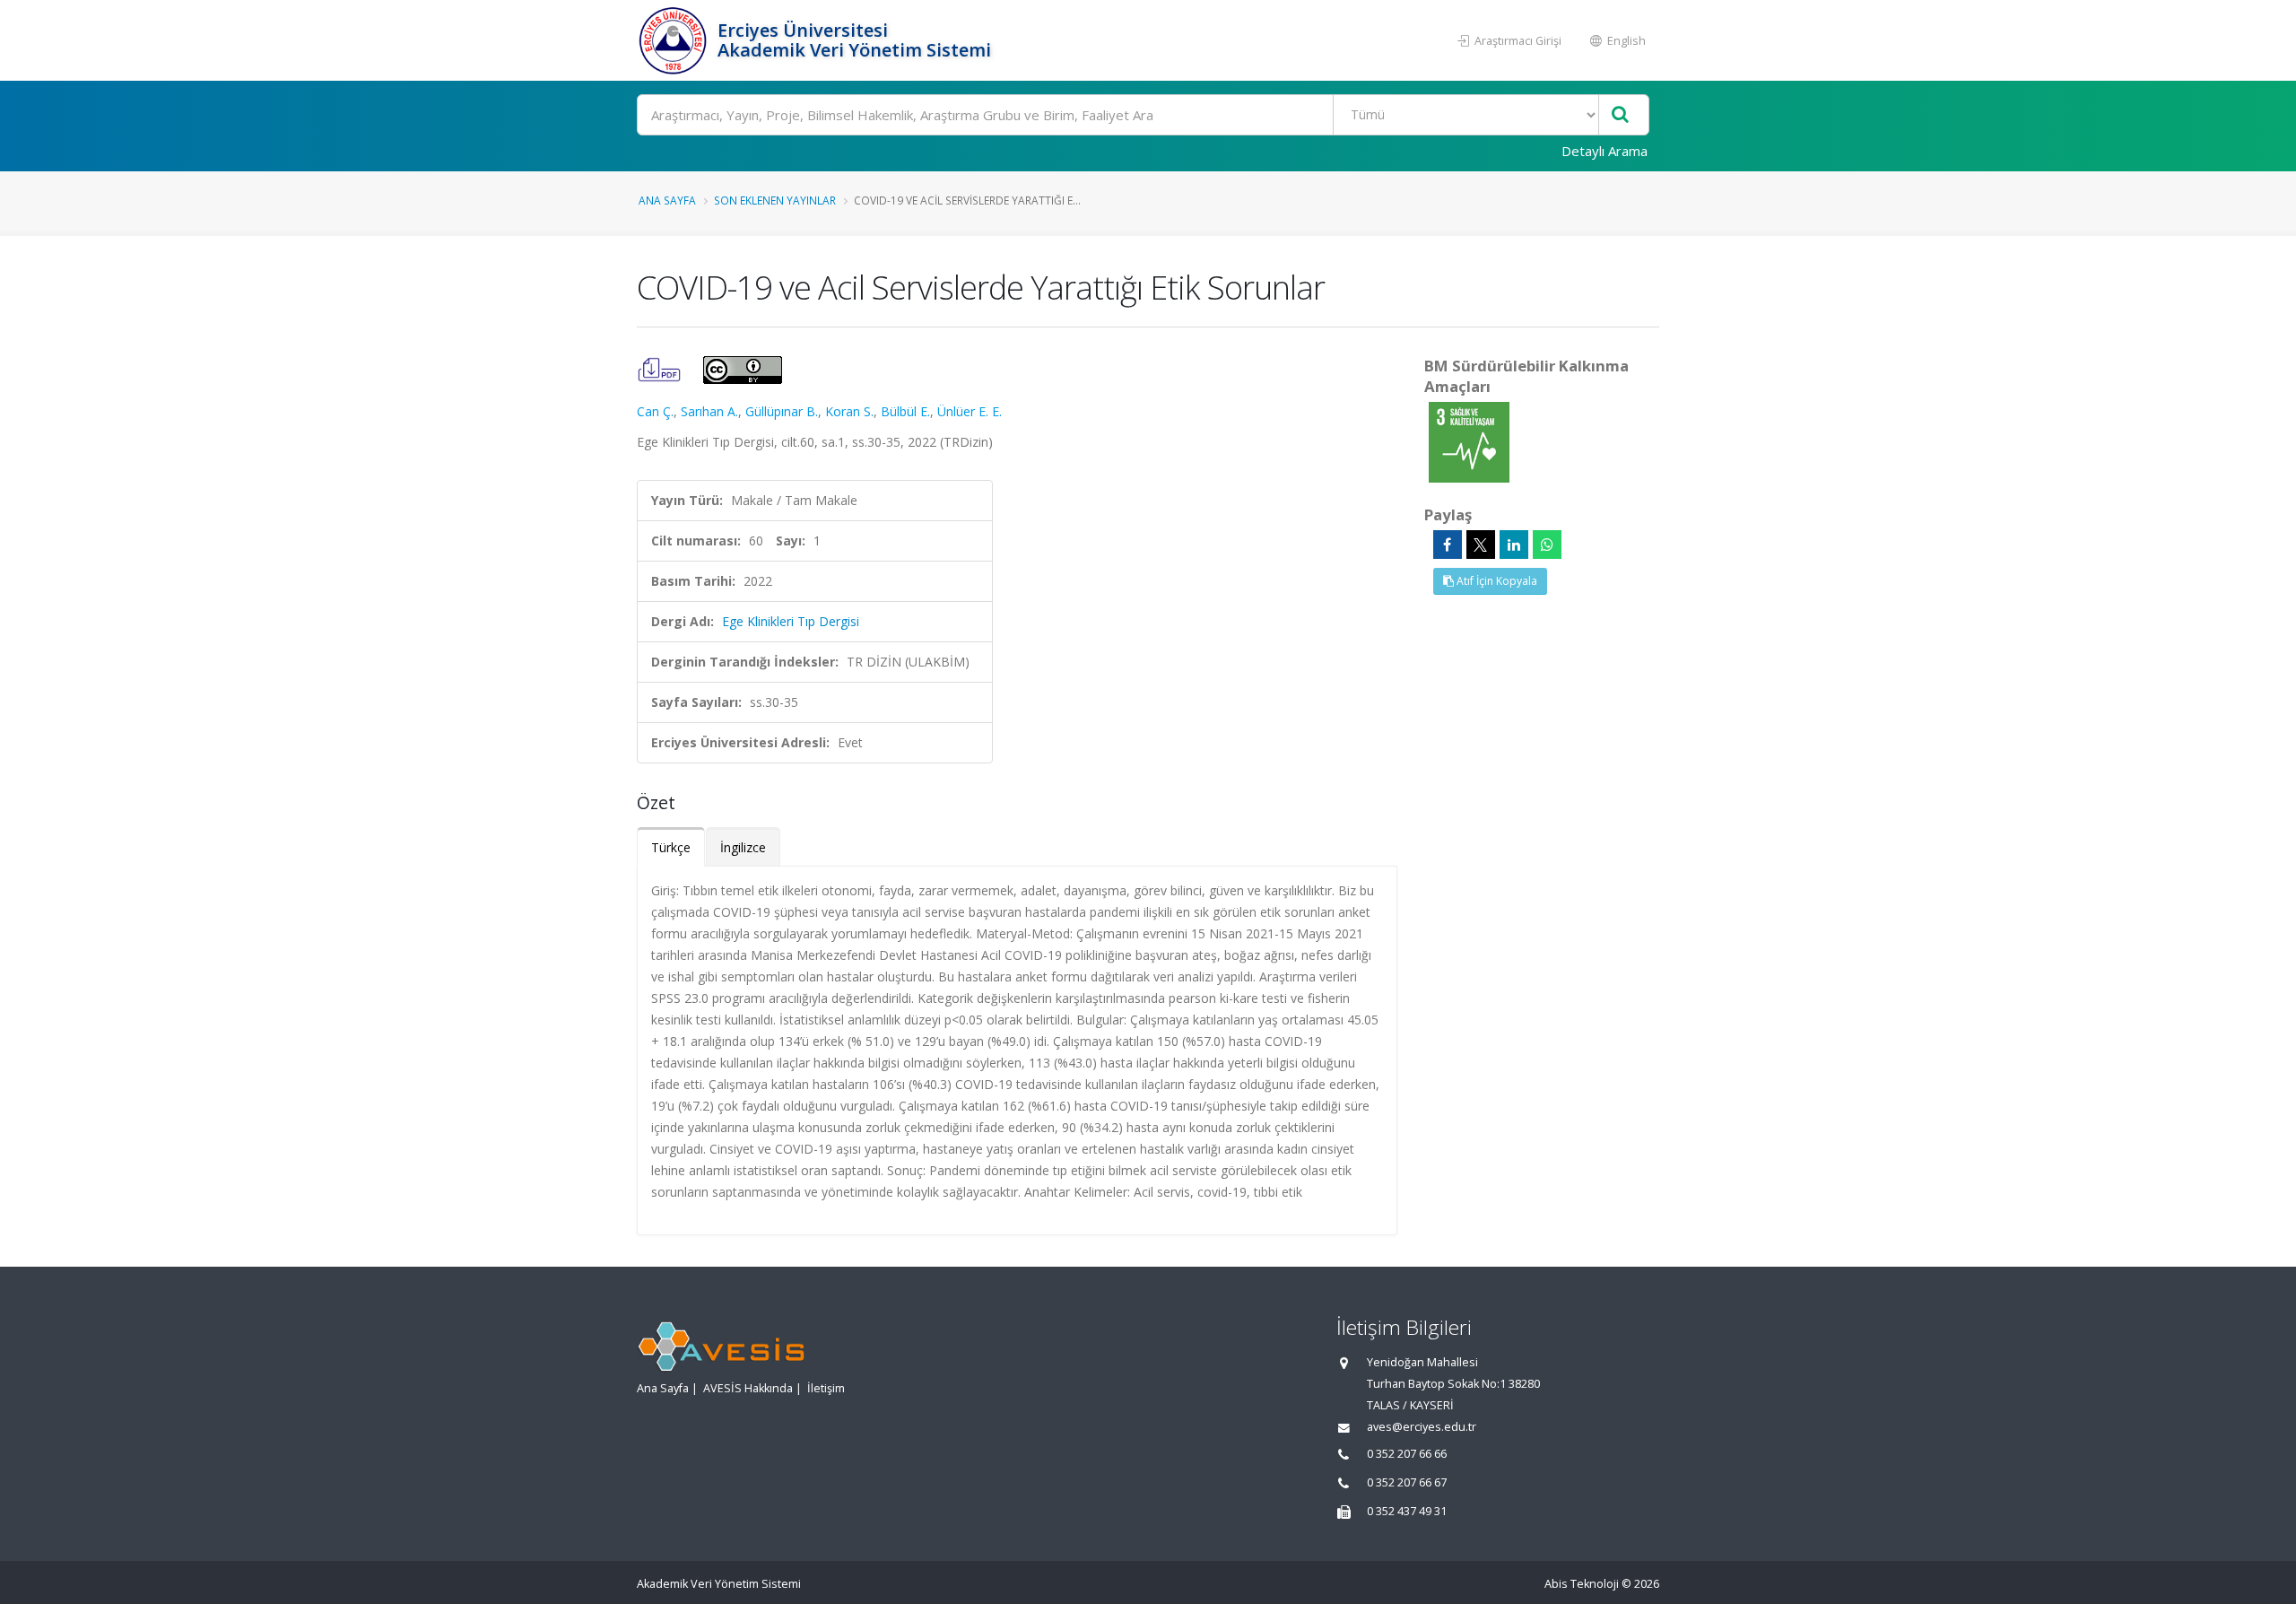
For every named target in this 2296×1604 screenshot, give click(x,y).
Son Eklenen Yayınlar (775, 200)
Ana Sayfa (667, 200)
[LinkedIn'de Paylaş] (1514, 545)
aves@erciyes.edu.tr (1422, 1427)
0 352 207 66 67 (1407, 1482)
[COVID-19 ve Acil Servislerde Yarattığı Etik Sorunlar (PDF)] (661, 368)
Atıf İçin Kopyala (1496, 581)
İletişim (826, 1388)
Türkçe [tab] (671, 847)
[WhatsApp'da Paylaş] (1547, 545)
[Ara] (1620, 115)
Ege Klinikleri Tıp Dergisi (791, 621)
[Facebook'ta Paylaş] (1448, 545)
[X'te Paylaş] (1481, 545)
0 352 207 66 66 (1407, 1454)
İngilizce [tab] (743, 847)
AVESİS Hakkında (748, 1388)
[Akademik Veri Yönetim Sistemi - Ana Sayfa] (675, 40)
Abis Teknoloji (1582, 1584)
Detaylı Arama (1605, 151)
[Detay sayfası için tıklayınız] (1469, 441)
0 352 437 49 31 (1407, 1511)
